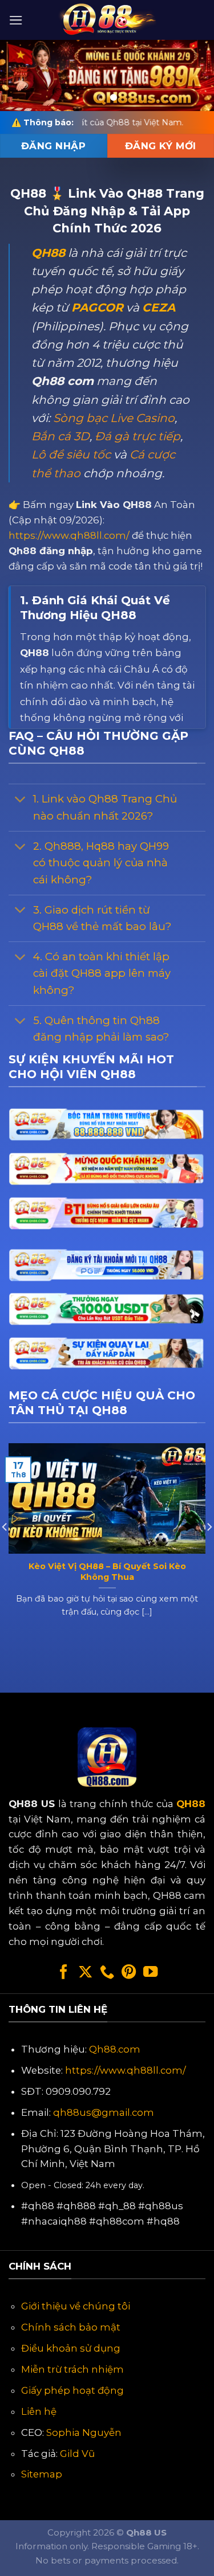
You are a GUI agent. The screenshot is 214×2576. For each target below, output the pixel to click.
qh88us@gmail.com (104, 2112)
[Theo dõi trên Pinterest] (129, 1973)
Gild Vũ (77, 2454)
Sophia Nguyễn (84, 2432)
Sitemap (42, 2474)
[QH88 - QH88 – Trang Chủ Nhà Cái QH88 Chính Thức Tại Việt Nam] (107, 20)
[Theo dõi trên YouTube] (150, 1973)
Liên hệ (39, 2411)
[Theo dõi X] (85, 1973)
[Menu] (16, 20)
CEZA (159, 307)
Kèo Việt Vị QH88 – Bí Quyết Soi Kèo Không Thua (107, 1572)
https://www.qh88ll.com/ (69, 535)
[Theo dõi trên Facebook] (64, 1973)
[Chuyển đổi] (20, 800)
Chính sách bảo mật (71, 2327)
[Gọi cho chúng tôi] (107, 1973)
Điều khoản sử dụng (71, 2348)
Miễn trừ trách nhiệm (72, 2369)
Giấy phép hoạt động (72, 2390)
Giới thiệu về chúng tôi (76, 2306)
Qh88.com (115, 2049)
